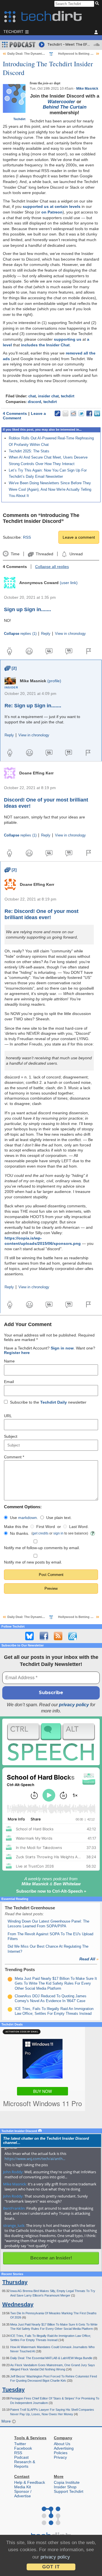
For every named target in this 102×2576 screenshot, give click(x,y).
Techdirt (19, 119)
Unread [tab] (76, 554)
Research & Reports (25, 2464)
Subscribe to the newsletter (48, 1402)
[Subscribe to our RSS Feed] (58, 1636)
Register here (17, 1353)
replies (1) (20, 634)
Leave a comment (79, 537)
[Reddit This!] (73, 413)
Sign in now (62, 1348)
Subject (11, 1436)
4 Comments (15, 413)
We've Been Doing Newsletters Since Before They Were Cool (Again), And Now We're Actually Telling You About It (50, 489)
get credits (41, 1533)
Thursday (15, 2282)
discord (34, 402)
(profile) (54, 681)
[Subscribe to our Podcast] (73, 1636)
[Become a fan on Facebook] (44, 1636)
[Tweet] (81, 413)
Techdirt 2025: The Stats (29, 451)
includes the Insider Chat (45, 345)
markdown (27, 1518)
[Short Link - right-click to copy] (58, 413)
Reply (46, 634)
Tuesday (13, 2390)
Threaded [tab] (44, 554)
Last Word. (79, 1527)
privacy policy (74, 1705)
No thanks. (20, 1533)
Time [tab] (15, 554)
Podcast (21, 2457)
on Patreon (52, 212)
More (7, 2421)
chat (32, 396)
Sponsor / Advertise (23, 2494)
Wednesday (18, 2304)
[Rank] (10, 1979)
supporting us (68, 339)
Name (9, 1361)
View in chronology (70, 634)
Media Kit (23, 2487)
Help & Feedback (30, 2482)
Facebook (23, 2448)
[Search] (98, 4)
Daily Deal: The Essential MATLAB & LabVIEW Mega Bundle (52, 2358)
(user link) (69, 583)
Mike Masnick (87, 89)
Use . (24, 1518)
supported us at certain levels (52, 206)
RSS (27, 537)
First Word (46, 1527)
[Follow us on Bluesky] (29, 1636)
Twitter (20, 2444)
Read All (89, 1959)
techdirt (68, 396)
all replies (52, 567)
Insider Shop (65, 2487)
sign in (58, 1533)
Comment (14, 1457)
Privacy (60, 2457)
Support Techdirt (69, 2491)
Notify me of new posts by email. (33, 1562)
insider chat (48, 396)
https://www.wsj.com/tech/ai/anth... (35, 2159)
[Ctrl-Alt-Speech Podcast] (51, 1742)
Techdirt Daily (54, 1402)
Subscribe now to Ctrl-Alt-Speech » (51, 1891)
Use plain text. (59, 1518)
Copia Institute (67, 2482)
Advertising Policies (64, 2450)
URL (8, 1416)
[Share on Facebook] (89, 413)
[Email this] (65, 413)
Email (9, 1382)
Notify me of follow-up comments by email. (42, 1548)
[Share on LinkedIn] (97, 413)
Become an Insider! (51, 2258)
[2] (11, 668)
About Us (62, 2444)
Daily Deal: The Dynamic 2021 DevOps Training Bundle (48, 54)
